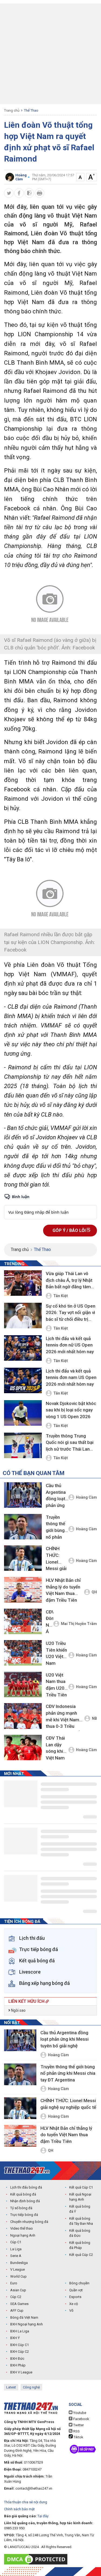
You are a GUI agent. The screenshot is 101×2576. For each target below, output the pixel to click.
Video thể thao (22, 2228)
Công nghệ (31, 2387)
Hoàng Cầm (86, 1497)
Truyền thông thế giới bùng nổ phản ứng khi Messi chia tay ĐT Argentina (57, 1528)
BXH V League (21, 2372)
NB (94, 1718)
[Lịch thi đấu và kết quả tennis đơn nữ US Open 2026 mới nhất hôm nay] (23, 1348)
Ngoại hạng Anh (23, 2235)
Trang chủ (12, 110)
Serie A (16, 2256)
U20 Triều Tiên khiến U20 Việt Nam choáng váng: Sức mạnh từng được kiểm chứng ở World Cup (57, 1654)
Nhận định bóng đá (25, 2201)
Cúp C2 (16, 2297)
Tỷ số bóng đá (21, 2208)
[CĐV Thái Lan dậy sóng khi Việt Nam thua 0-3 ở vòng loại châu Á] (23, 1748)
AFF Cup (17, 2310)
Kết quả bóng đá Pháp (80, 2245)
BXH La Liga (20, 2331)
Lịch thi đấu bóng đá (26, 2187)
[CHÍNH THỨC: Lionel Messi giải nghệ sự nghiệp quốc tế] (23, 1558)
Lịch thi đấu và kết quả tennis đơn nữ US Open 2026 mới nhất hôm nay (70, 1345)
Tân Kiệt (61, 1296)
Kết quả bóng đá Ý (80, 2209)
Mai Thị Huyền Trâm (79, 1624)
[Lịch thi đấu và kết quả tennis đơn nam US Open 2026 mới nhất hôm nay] (23, 1381)
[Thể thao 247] (27, 2170)
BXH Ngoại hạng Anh (27, 2324)
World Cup (18, 2276)
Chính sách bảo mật (19, 2509)
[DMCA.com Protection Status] (37, 2559)
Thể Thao (31, 110)
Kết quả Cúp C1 (81, 2187)
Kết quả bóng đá (23, 2194)
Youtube (79, 2413)
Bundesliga (19, 2263)
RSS (76, 2431)
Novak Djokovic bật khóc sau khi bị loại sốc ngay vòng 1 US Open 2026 (71, 1410)
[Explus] (50, 1206)
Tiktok (78, 2437)
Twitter (78, 2425)
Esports (75, 2297)
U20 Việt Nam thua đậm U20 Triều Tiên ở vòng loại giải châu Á (57, 1686)
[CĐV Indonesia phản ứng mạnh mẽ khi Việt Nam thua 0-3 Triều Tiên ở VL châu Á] (23, 1716)
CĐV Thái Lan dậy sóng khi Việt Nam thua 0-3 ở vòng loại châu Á (56, 1749)
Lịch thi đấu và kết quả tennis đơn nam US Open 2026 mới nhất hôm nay (71, 1377)
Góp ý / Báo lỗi (70, 1230)
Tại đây (43, 2516)
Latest (11, 2387)
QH (94, 1592)
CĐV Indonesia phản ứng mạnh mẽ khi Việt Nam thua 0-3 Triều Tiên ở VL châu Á (63, 1717)
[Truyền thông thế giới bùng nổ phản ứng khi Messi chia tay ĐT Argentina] (23, 1527)
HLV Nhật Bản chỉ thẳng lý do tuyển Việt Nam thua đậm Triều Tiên (63, 1590)
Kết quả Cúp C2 (81, 2255)
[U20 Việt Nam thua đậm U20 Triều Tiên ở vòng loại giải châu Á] (23, 1684)
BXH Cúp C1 (20, 2345)
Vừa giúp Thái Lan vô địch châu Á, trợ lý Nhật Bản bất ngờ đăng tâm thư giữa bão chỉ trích (69, 1280)
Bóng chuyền (79, 2283)
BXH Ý (15, 2338)
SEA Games (19, 2304)
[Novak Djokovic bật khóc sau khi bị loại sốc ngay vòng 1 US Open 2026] (23, 1413)
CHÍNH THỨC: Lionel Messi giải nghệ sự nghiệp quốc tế (56, 1559)
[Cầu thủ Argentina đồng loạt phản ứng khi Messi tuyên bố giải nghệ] (23, 1495)
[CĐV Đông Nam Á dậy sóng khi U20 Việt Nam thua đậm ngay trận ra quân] (23, 1621)
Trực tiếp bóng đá (24, 2215)
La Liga (16, 2249)
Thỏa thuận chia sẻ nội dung (26, 2502)
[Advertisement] (50, 54)
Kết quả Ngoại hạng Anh (80, 2197)
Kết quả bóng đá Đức (80, 2233)
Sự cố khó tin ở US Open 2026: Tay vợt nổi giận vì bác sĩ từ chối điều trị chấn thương (71, 1313)
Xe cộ (74, 2304)
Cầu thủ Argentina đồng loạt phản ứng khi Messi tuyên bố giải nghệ (56, 1496)
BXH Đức (17, 2359)
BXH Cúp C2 (20, 2352)
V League (18, 2269)
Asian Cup (18, 2290)
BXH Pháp (18, 2365)
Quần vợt (76, 2290)
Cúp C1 (16, 2242)
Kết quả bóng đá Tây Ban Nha (81, 2221)
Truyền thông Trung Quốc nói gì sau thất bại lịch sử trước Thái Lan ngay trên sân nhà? (70, 1443)
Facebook (81, 2419)
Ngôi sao (18, 2010)
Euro (14, 2283)
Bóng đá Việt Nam (24, 2317)
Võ (71, 2310)
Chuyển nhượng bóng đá (29, 2222)
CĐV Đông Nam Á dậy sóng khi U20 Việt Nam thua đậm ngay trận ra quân (50, 1623)
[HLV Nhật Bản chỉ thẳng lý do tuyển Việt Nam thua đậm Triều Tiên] (23, 1590)
